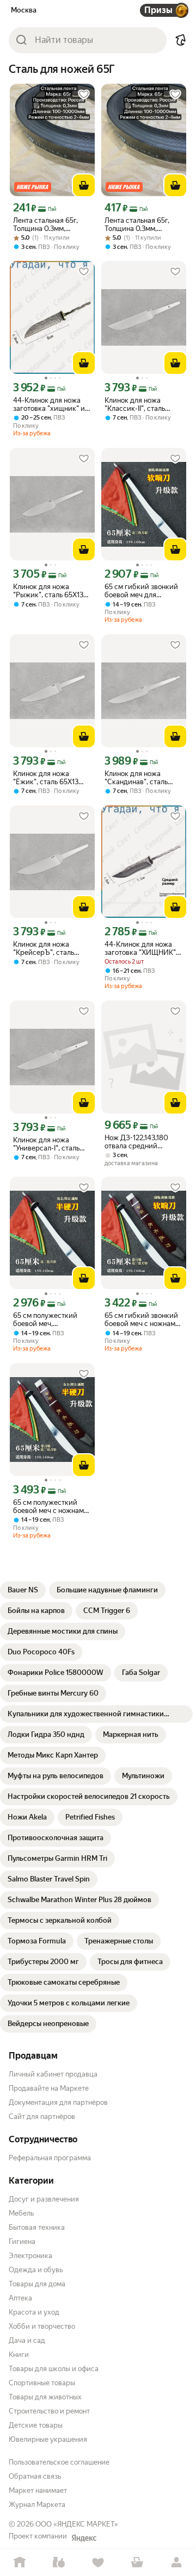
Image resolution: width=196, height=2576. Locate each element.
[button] (181, 40)
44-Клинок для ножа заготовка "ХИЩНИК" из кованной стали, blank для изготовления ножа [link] (143, 948)
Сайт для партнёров (42, 2117)
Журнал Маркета (37, 2505)
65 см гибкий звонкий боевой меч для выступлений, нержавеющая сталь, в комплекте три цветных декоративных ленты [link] (143, 591)
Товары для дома (37, 2284)
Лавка (59, 2563)
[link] (23, 1590)
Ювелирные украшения (48, 2439)
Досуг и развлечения (44, 2199)
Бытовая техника (37, 2227)
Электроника (30, 2256)
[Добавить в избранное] (84, 95)
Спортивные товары (42, 2383)
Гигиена (22, 2242)
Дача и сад (27, 2340)
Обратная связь (35, 2476)
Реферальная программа (50, 2158)
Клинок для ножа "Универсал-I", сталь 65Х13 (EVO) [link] (46, 1144)
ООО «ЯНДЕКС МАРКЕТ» (77, 2524)
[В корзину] (84, 185)
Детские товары (36, 2425)
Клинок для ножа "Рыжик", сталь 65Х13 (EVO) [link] (48, 591)
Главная (20, 2563)
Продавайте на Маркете (49, 2088)
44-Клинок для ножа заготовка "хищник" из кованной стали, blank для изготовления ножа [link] (52, 404)
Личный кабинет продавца (53, 2074)
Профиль (176, 2563)
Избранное (98, 2563)
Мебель (21, 2213)
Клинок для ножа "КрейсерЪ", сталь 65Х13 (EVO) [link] (44, 948)
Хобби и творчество (42, 2326)
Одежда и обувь (36, 2270)
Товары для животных (45, 2397)
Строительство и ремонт (49, 2411)
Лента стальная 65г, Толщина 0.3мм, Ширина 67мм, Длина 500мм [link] (49, 224)
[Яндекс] (84, 2538)
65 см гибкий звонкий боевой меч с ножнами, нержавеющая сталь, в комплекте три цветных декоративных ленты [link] (143, 1320)
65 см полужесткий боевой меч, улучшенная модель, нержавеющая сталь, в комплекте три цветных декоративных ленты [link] (52, 1320)
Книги (19, 2355)
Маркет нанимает (38, 2490)
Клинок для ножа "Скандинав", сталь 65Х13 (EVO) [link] (136, 778)
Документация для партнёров (58, 2102)
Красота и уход (34, 2312)
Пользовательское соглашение (59, 2462)
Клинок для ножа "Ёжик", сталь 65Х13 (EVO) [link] (46, 778)
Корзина (137, 2563)
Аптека (20, 2298)
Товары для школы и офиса (54, 2369)
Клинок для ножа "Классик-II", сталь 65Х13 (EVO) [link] (135, 404)
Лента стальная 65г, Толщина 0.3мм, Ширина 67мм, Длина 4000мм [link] (140, 224)
